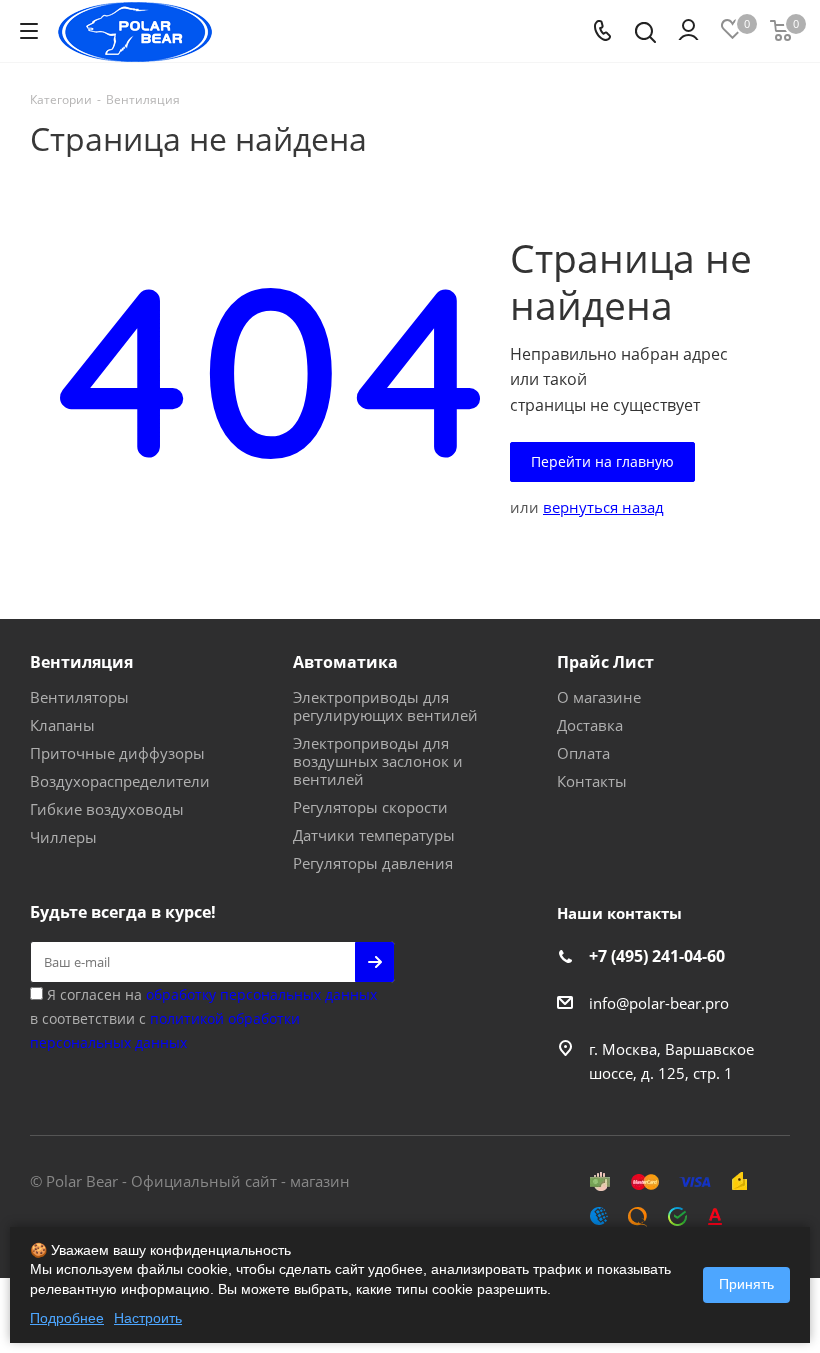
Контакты (592, 781)
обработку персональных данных (261, 994)
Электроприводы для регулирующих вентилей (385, 706)
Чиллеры (63, 837)
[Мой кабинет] (688, 31)
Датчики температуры (374, 835)
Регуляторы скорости (370, 807)
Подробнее (67, 1318)
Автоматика (345, 662)
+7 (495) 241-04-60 (657, 956)
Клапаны (62, 725)
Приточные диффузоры (117, 753)
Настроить (148, 1318)
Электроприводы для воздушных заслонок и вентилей (378, 761)
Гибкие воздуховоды (107, 809)
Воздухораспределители (120, 781)
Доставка (590, 725)
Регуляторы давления (373, 863)
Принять (746, 1284)
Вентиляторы (79, 697)
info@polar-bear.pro (659, 1003)
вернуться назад (603, 507)
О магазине (599, 697)
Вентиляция (81, 662)
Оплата (583, 753)
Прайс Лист (605, 662)
